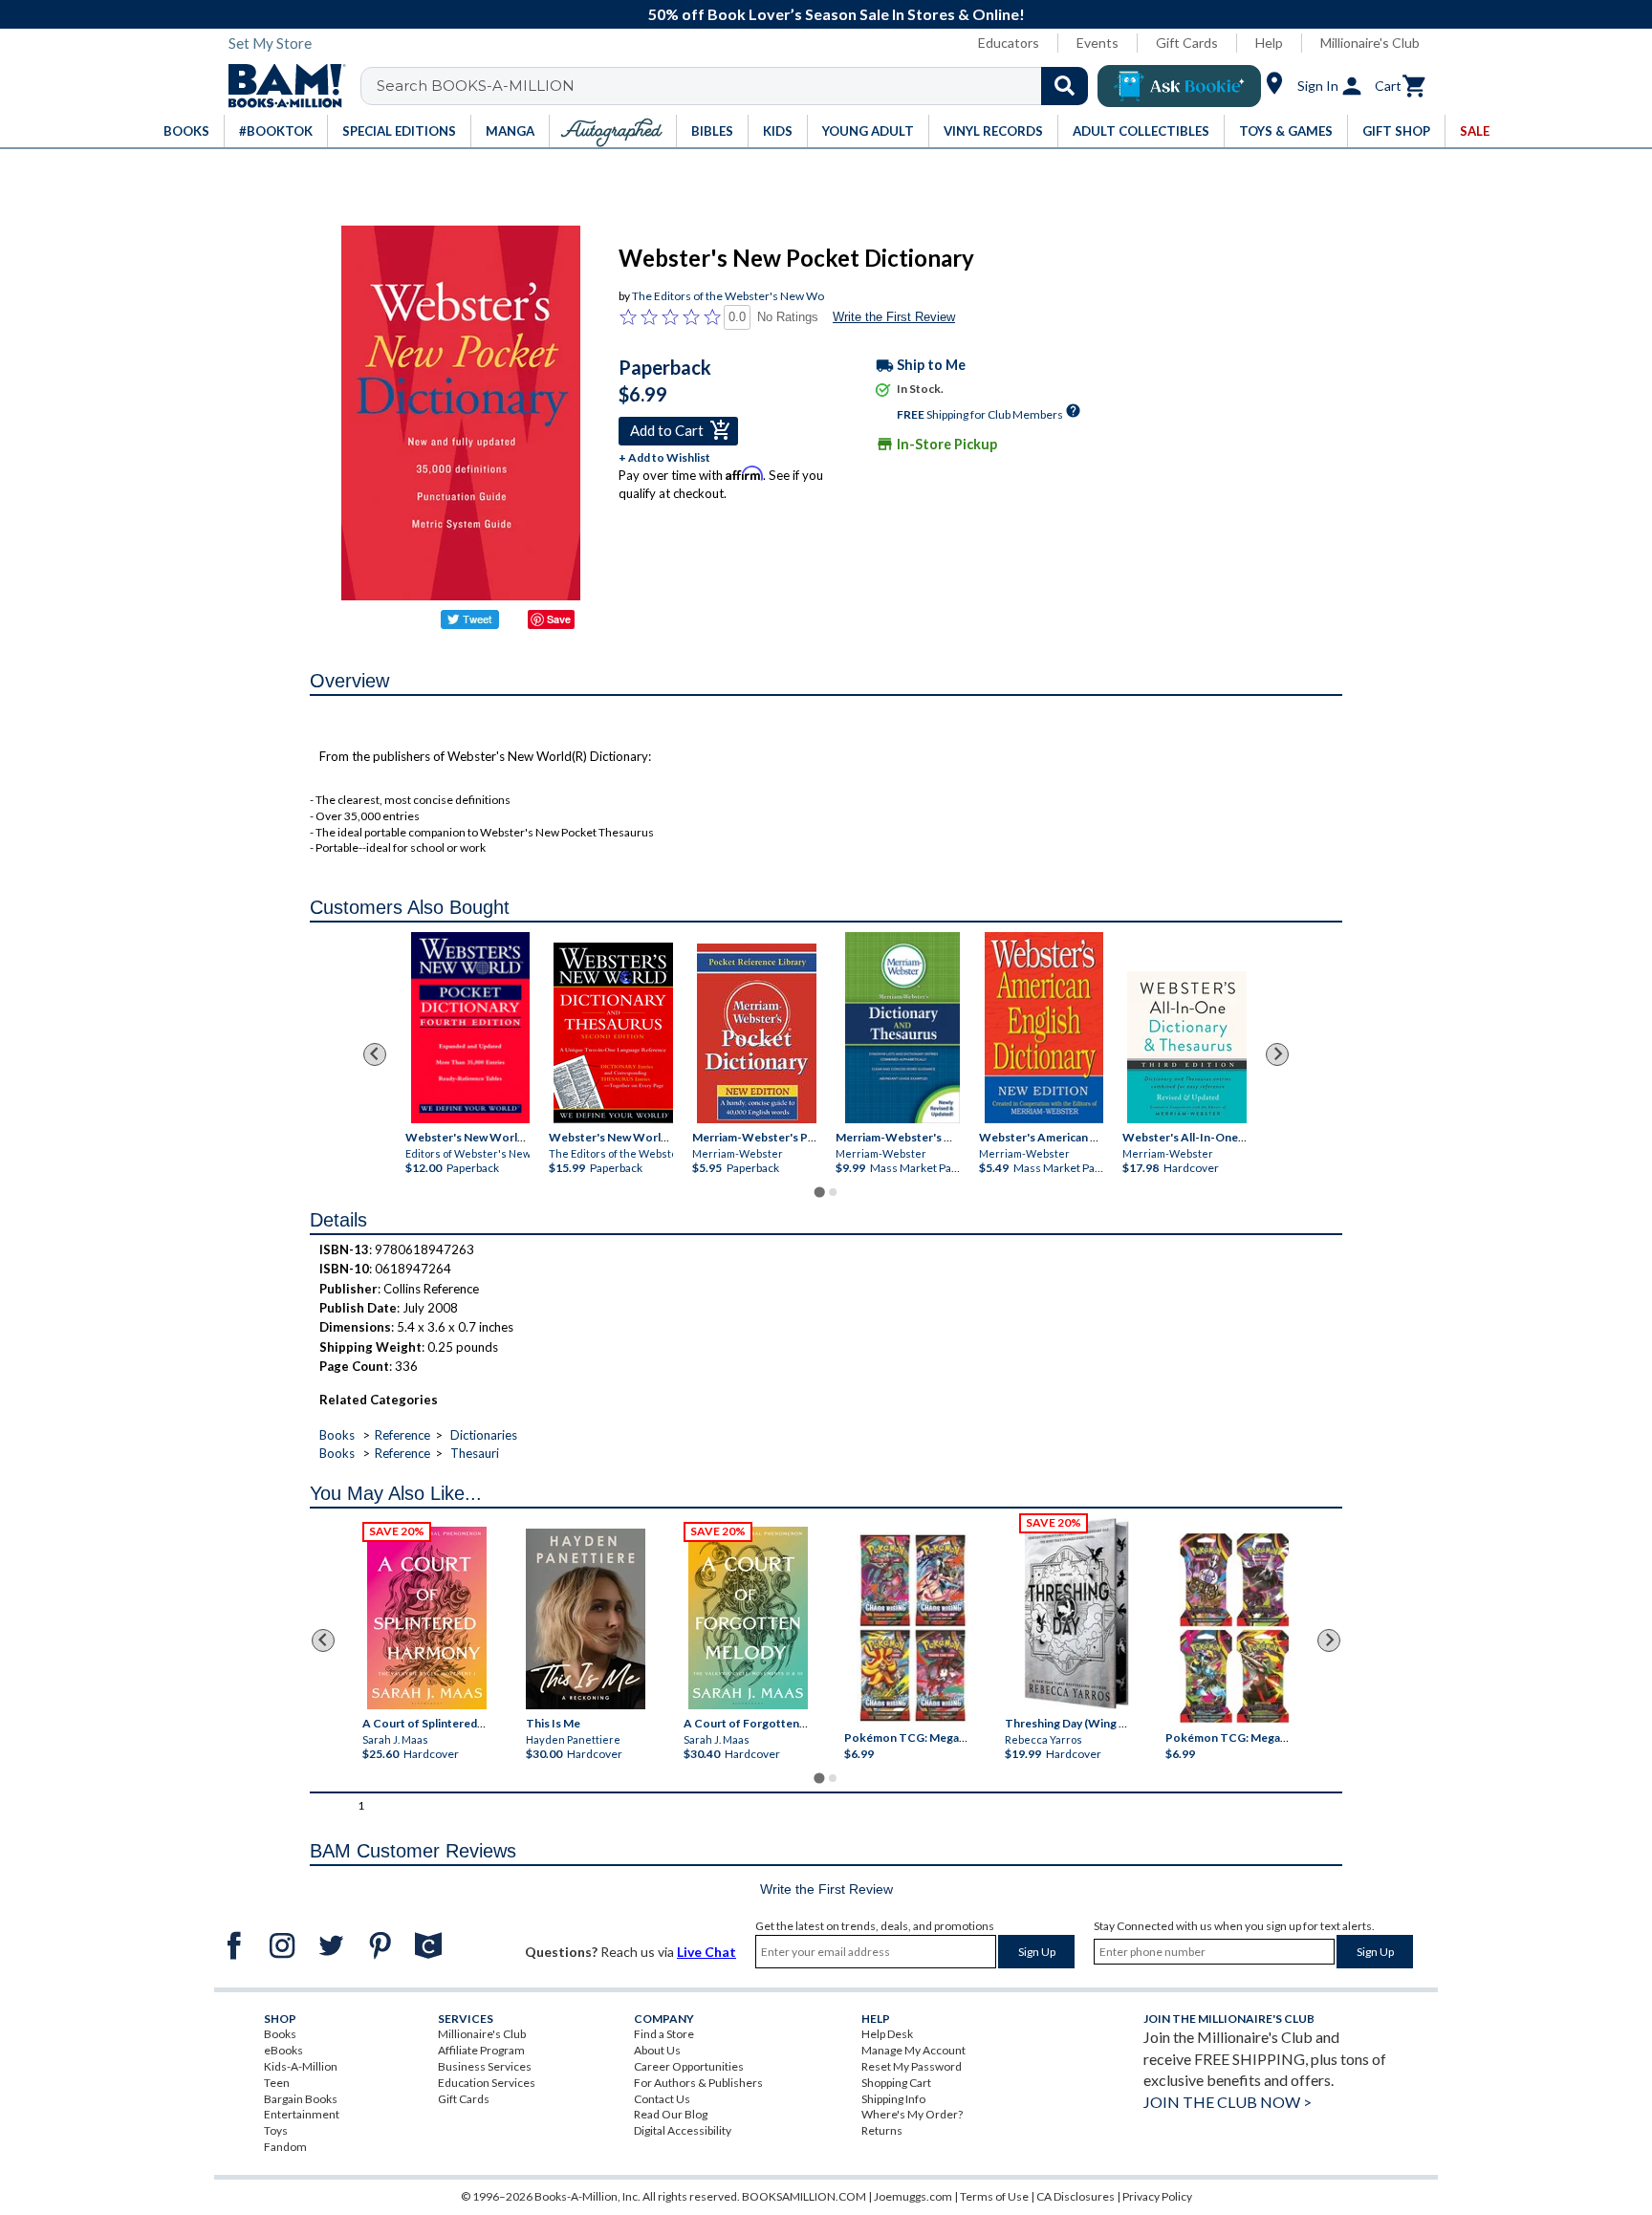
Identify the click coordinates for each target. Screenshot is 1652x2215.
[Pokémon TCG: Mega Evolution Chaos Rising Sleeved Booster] (912, 1628)
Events (1098, 43)
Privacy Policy (1157, 2196)
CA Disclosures (1076, 2196)
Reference (402, 1435)
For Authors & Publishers (698, 2083)
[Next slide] (1277, 1054)
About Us (657, 2050)
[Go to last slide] (375, 1054)
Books (337, 1435)
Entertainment (302, 2114)
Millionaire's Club (1370, 43)
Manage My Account (913, 2050)
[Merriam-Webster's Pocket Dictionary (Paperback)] (757, 1033)
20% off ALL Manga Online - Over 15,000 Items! (836, 14)
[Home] (280, 86)
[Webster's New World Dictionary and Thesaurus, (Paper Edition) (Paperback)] (613, 1033)
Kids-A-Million (301, 2066)
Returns (882, 2130)
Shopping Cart (896, 2083)
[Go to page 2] (833, 1192)
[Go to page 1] (819, 1192)
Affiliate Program (481, 2050)
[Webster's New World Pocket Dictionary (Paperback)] (470, 1028)
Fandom (285, 2147)
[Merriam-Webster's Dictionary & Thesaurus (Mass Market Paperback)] (902, 1028)
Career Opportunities (689, 2066)
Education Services (487, 2083)
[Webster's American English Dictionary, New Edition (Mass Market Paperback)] (1043, 1028)
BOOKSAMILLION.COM (804, 2196)
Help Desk (887, 2034)
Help (1269, 43)
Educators (1009, 43)
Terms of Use (994, 2196)
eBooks (283, 2050)
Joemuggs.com (913, 2196)
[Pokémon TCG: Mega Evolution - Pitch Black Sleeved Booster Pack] (1234, 1628)
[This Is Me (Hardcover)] (585, 1619)
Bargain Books (301, 2099)
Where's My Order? (912, 2114)
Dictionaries (484, 1435)
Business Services (485, 2066)
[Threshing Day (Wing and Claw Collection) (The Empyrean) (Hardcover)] (1076, 1614)
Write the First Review (894, 317)
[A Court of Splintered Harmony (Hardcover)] (427, 1618)
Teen (277, 2083)
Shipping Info (893, 2099)
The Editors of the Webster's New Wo (728, 296)
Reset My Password (912, 2066)
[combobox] (737, 86)
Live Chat (706, 1952)
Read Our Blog (671, 2114)
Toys (276, 2130)
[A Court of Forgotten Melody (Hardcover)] (748, 1618)
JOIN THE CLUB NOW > (1228, 2102)
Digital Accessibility (683, 2130)
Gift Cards (1187, 43)
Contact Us (662, 2099)
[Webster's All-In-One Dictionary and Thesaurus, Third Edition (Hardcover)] (1187, 1047)
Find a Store (664, 2034)
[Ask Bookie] (1179, 86)
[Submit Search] (1065, 86)
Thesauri (475, 1453)
